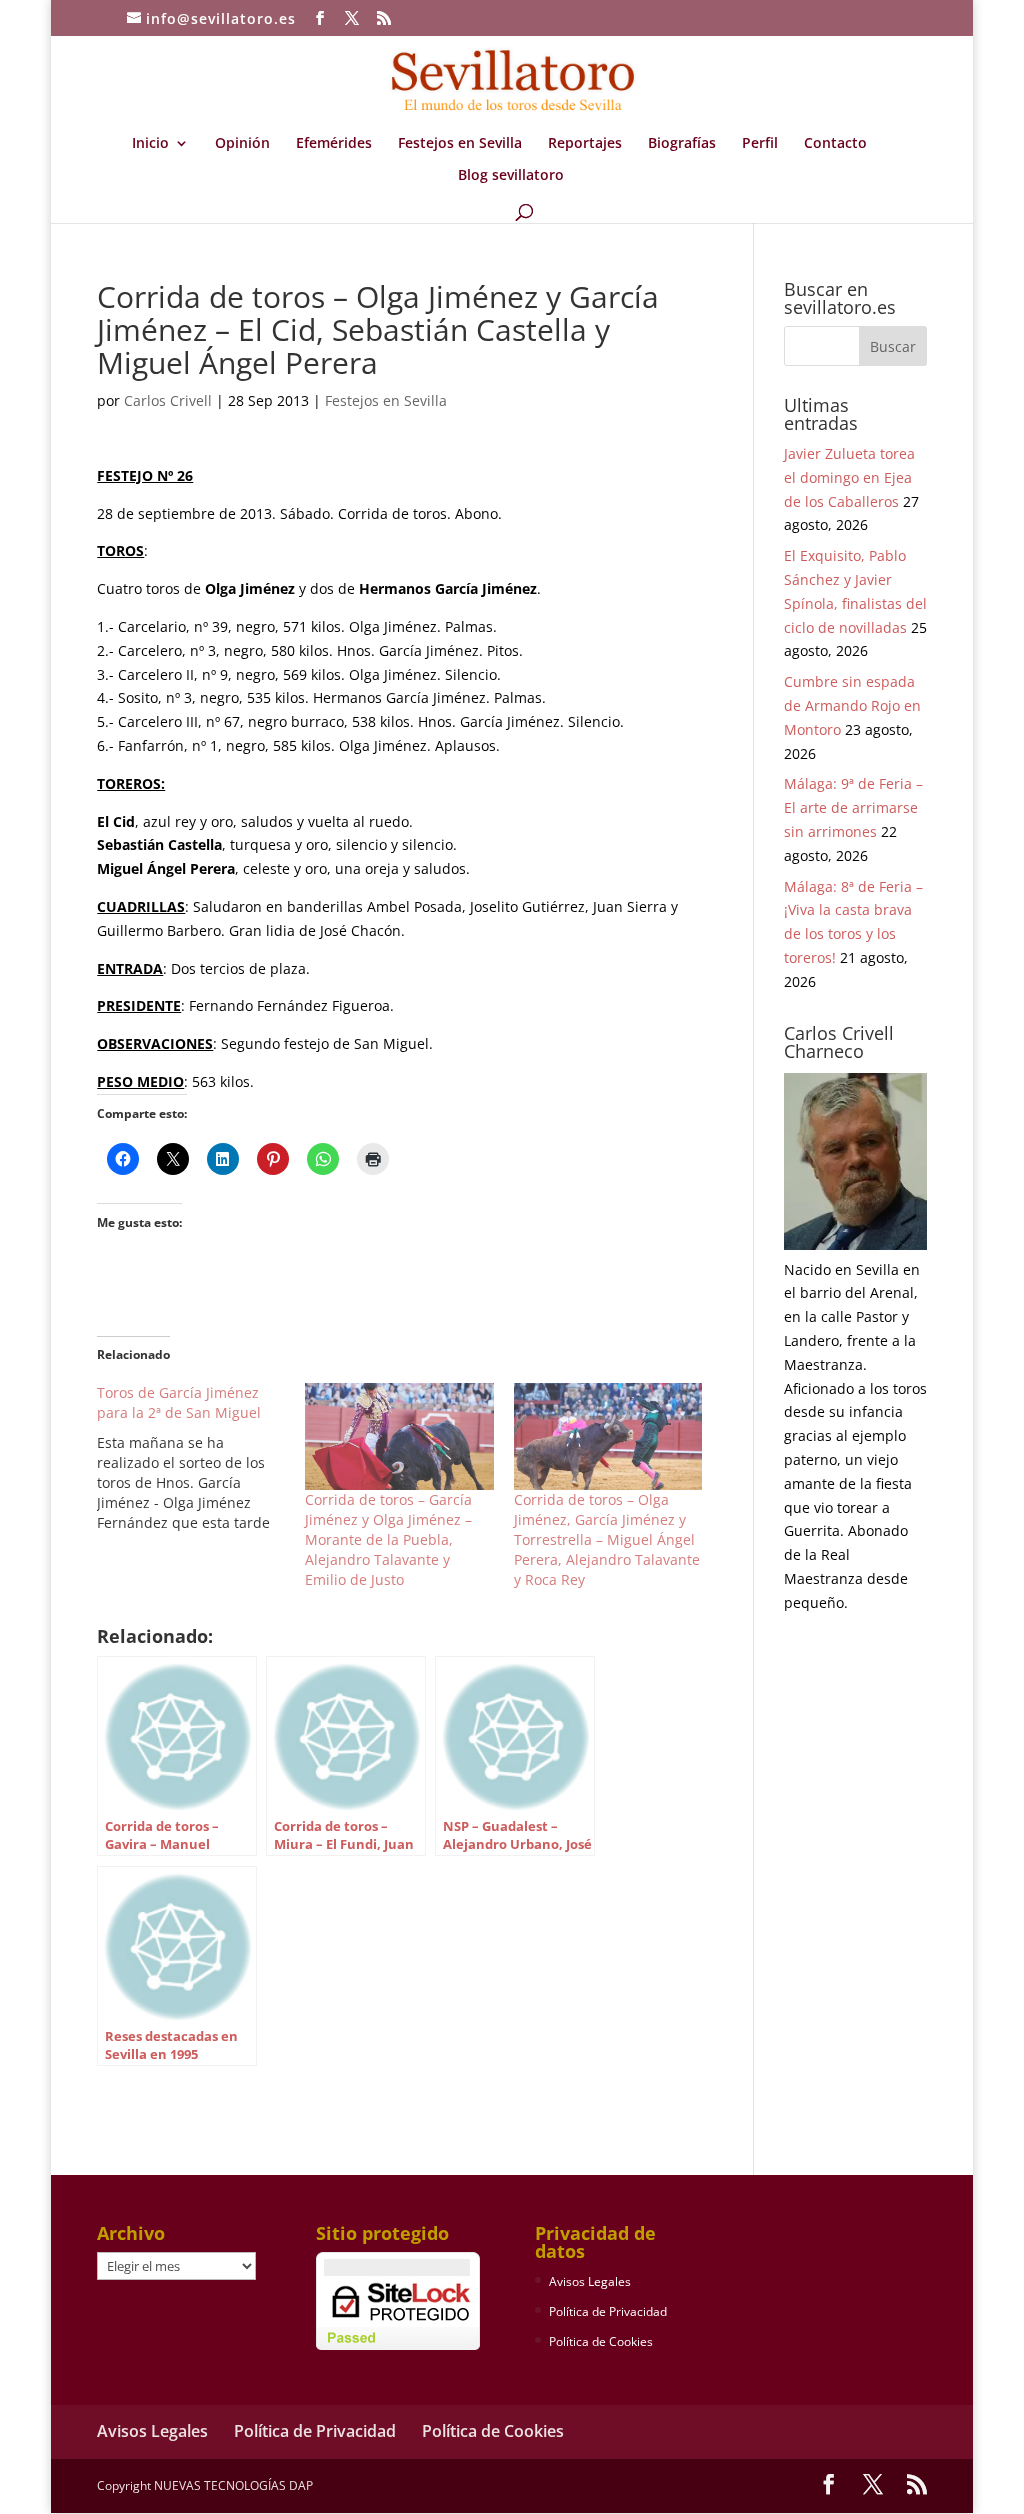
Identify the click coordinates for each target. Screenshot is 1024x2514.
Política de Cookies (601, 2341)
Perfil (760, 144)
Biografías (682, 144)
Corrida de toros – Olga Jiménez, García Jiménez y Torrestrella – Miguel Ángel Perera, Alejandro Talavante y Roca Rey (607, 1539)
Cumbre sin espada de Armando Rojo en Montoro (852, 705)
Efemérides (334, 144)
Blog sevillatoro (511, 176)
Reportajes (585, 144)
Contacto (835, 144)
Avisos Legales (590, 2281)
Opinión (242, 144)
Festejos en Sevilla (460, 144)
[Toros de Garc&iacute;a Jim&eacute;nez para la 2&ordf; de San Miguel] (201, 1458)
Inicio (150, 144)
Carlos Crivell (168, 400)
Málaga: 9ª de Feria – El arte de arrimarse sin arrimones (853, 807)
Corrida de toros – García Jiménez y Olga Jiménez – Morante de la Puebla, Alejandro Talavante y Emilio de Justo (388, 1539)
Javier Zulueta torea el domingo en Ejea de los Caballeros (849, 477)
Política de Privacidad (608, 2311)
